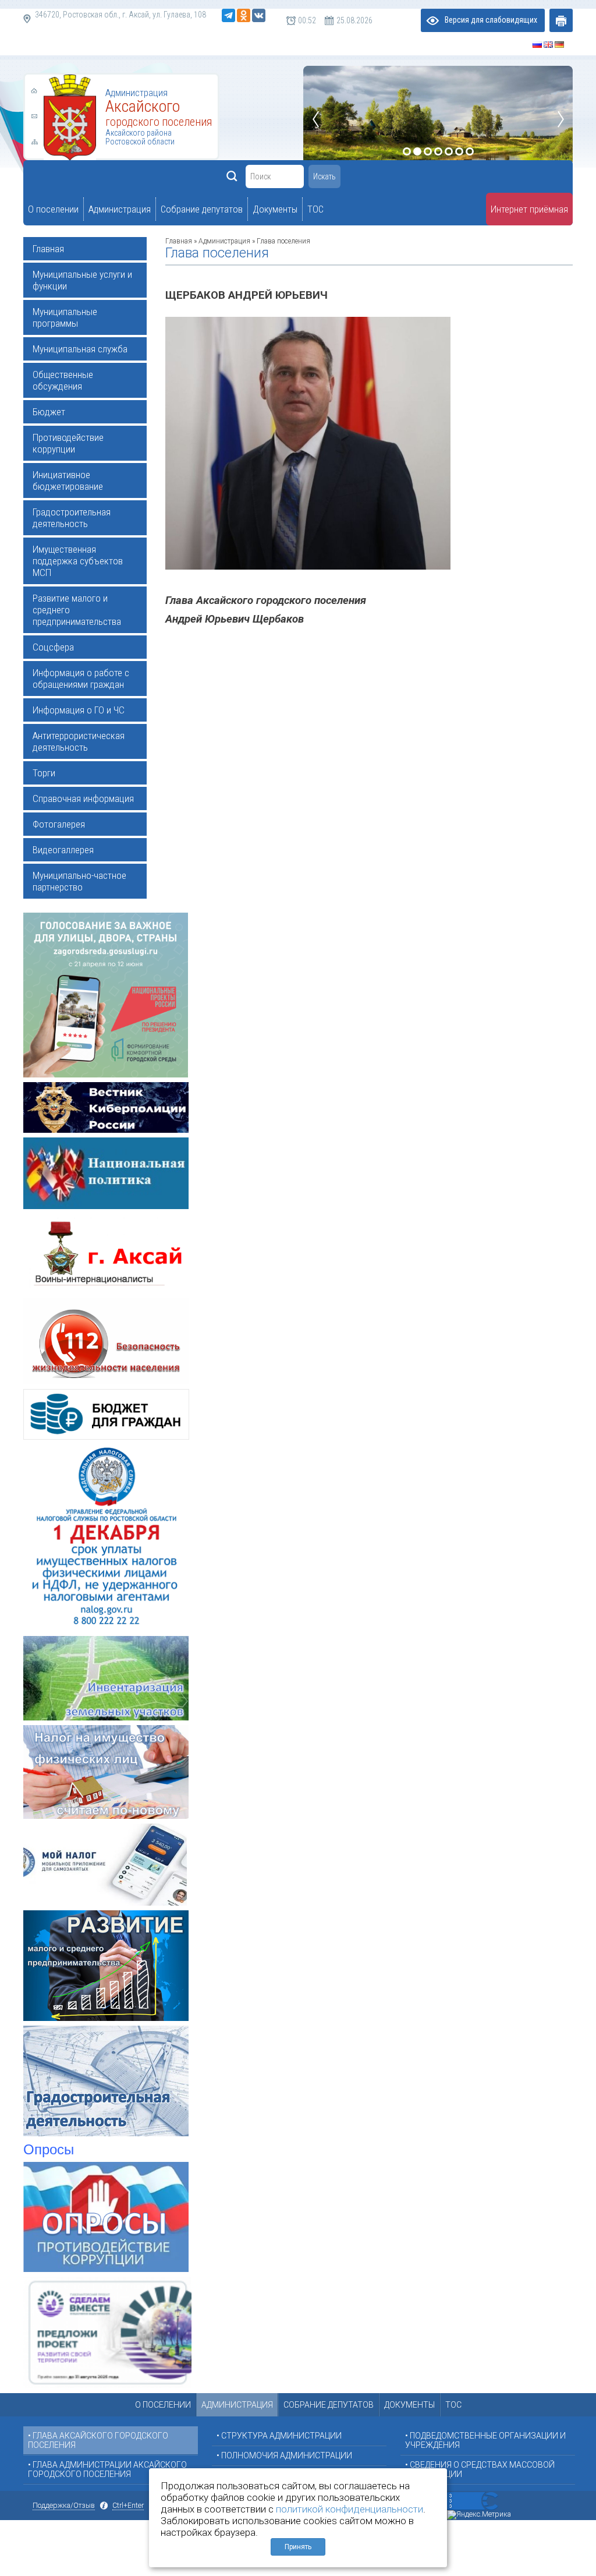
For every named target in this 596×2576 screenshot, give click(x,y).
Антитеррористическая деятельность (79, 741)
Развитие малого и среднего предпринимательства (77, 610)
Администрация (224, 241)
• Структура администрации (279, 2436)
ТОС (453, 2405)
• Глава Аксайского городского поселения (98, 2440)
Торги (44, 773)
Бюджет (49, 412)
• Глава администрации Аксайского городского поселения (107, 2469)
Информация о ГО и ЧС (79, 710)
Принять (298, 2547)
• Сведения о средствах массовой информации (480, 2469)
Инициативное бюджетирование (68, 480)
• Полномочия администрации (284, 2455)
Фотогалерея (59, 824)
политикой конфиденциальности (350, 2509)
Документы (409, 2405)
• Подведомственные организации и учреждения (485, 2440)
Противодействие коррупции (68, 443)
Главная (48, 249)
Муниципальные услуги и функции (82, 280)
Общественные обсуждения (63, 380)
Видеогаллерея (63, 850)
